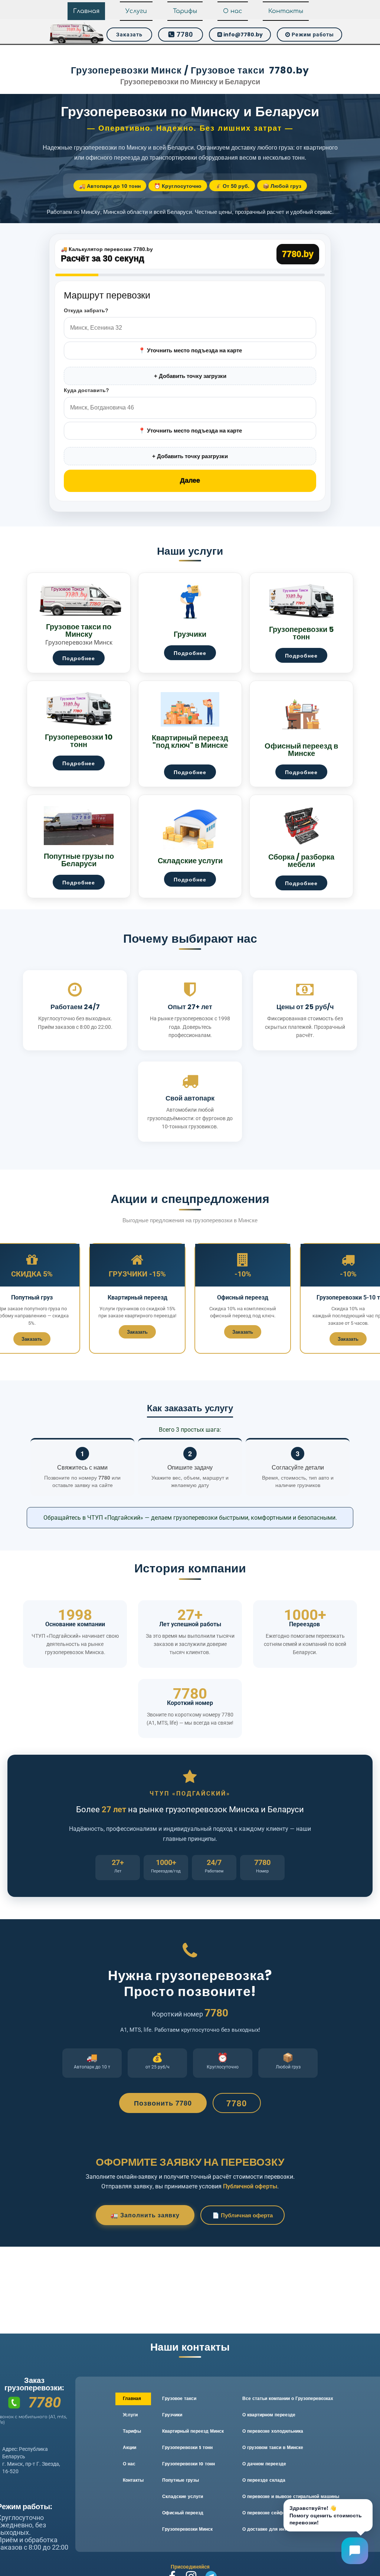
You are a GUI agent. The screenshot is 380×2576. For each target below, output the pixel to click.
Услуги (136, 11)
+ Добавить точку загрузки (190, 376)
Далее (190, 480)
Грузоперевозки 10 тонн (189, 2464)
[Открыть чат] (355, 2551)
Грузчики (172, 2415)
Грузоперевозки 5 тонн (187, 2448)
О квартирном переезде (269, 2415)
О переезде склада (264, 2481)
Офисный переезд (183, 2513)
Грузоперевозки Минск (187, 2530)
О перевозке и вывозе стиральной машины (291, 2497)
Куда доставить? (86, 390)
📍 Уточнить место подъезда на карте (190, 350)
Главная (86, 11)
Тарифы (185, 11)
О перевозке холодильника (273, 2432)
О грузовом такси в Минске (273, 2448)
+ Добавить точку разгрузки (190, 456)
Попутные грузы (181, 2481)
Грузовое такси (179, 2399)
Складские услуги (183, 2497)
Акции (130, 2448)
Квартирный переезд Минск (193, 2432)
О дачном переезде (264, 2464)
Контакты (286, 11)
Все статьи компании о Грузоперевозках (288, 2399)
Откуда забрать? (86, 310)
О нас (233, 11)
